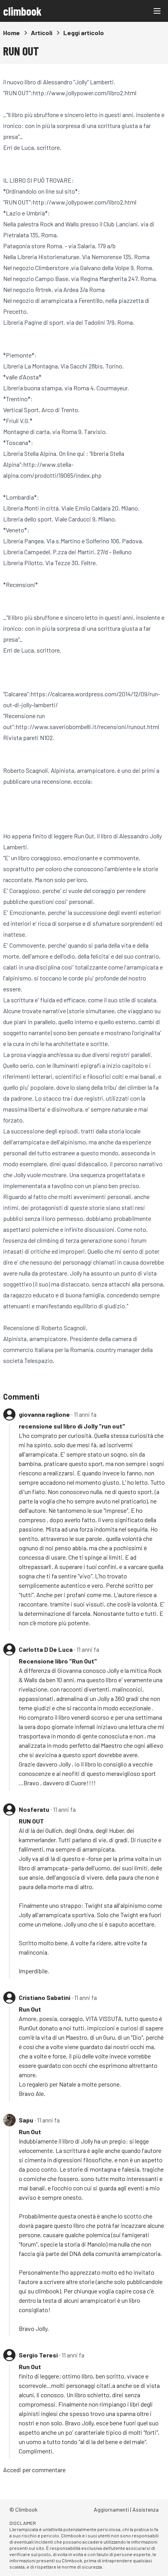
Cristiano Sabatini (45, 1997)
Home (12, 33)
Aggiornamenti (111, 2509)
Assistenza (146, 2509)
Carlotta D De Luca (46, 1649)
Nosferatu (34, 1809)
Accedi (12, 2470)
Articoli (42, 33)
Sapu (26, 2120)
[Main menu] (157, 11)
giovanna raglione (44, 1414)
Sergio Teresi (38, 2355)
